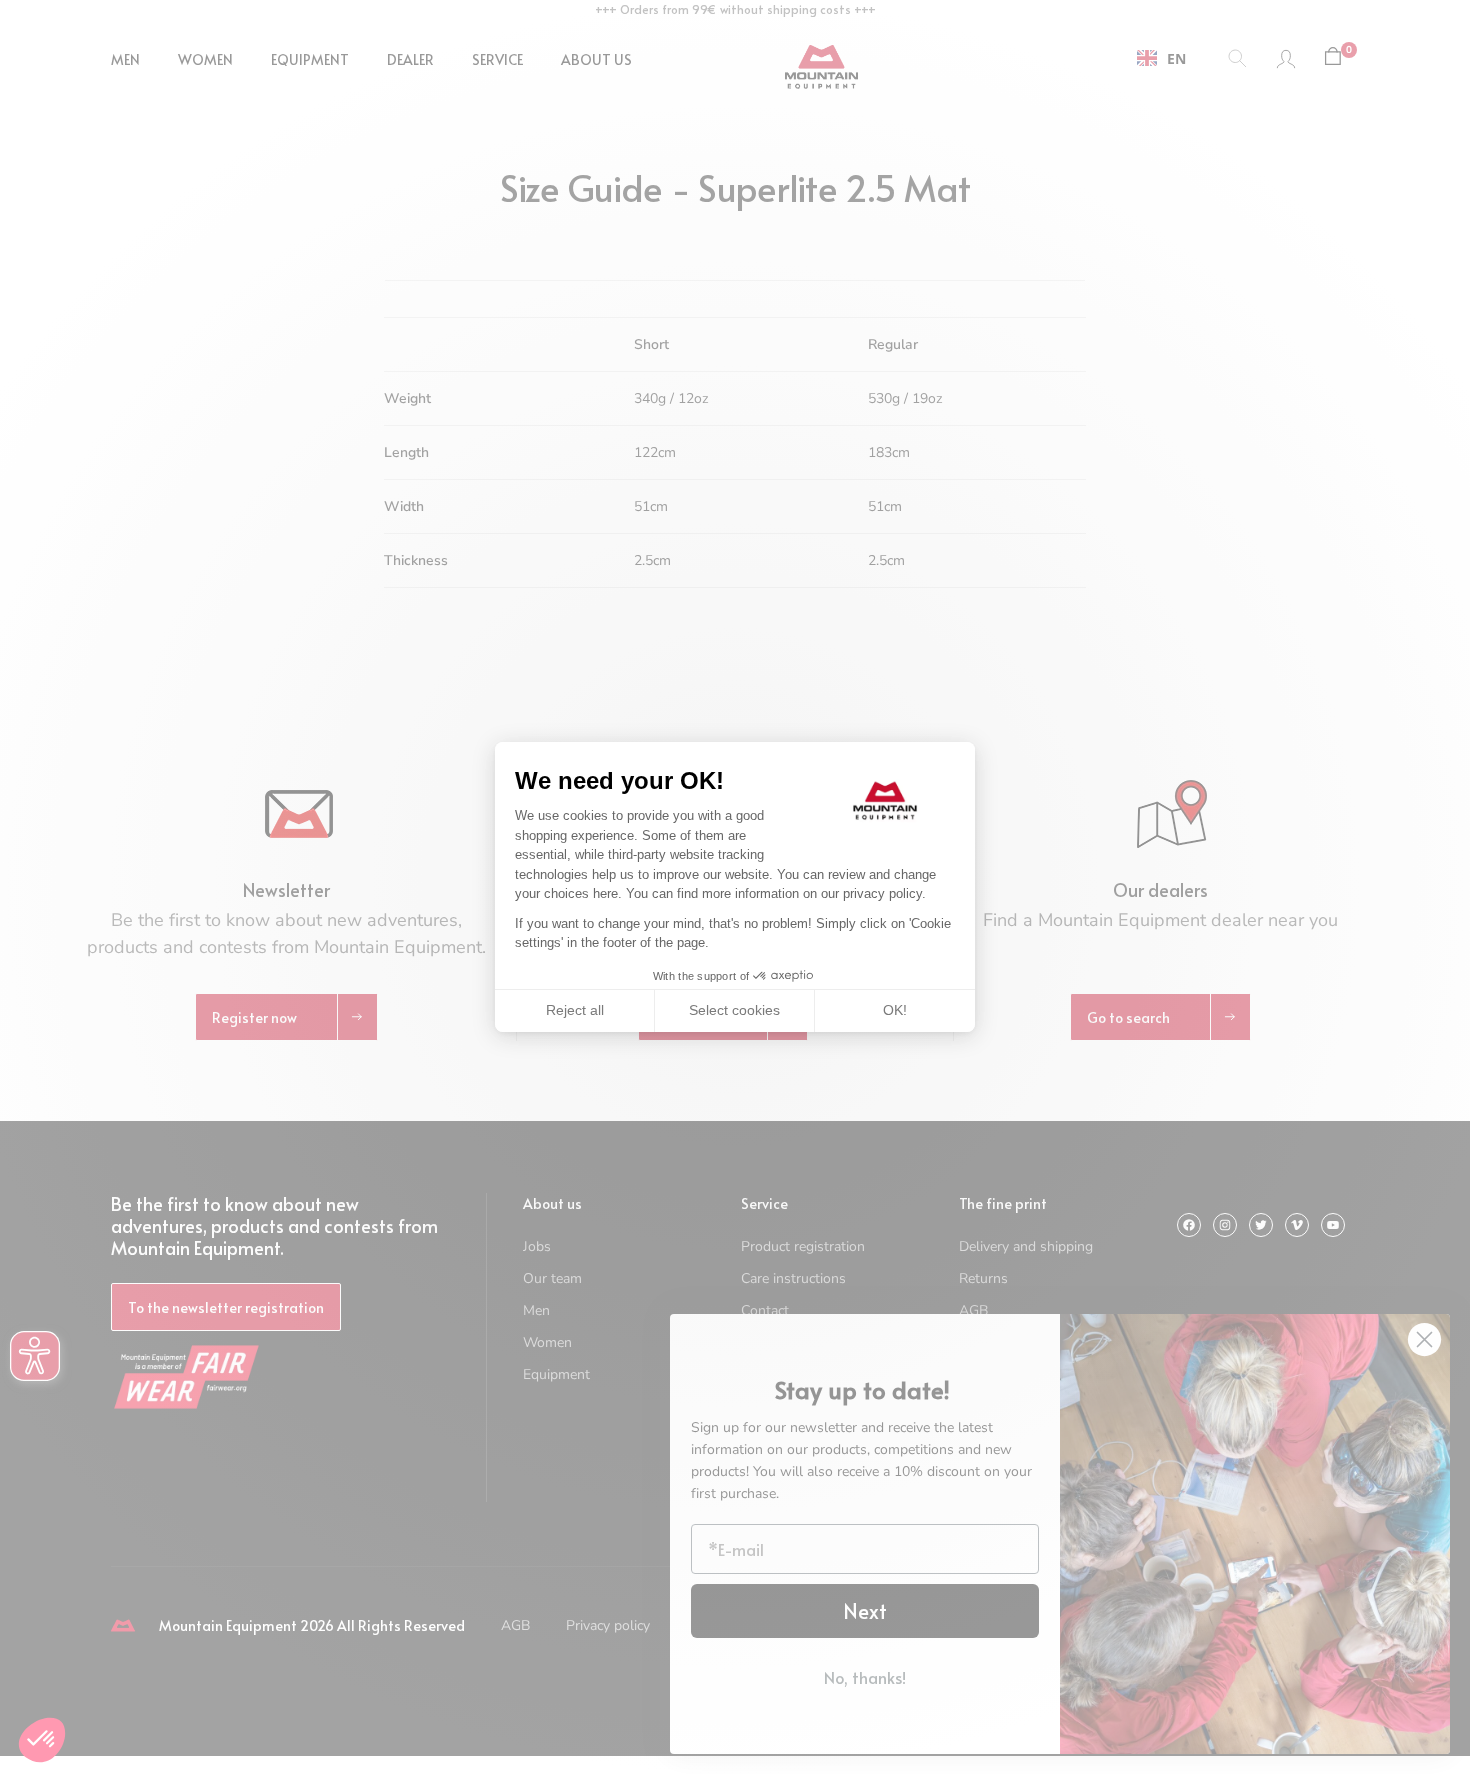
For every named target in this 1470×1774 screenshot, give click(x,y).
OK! (895, 1010)
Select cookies (734, 1010)
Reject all (575, 1010)
